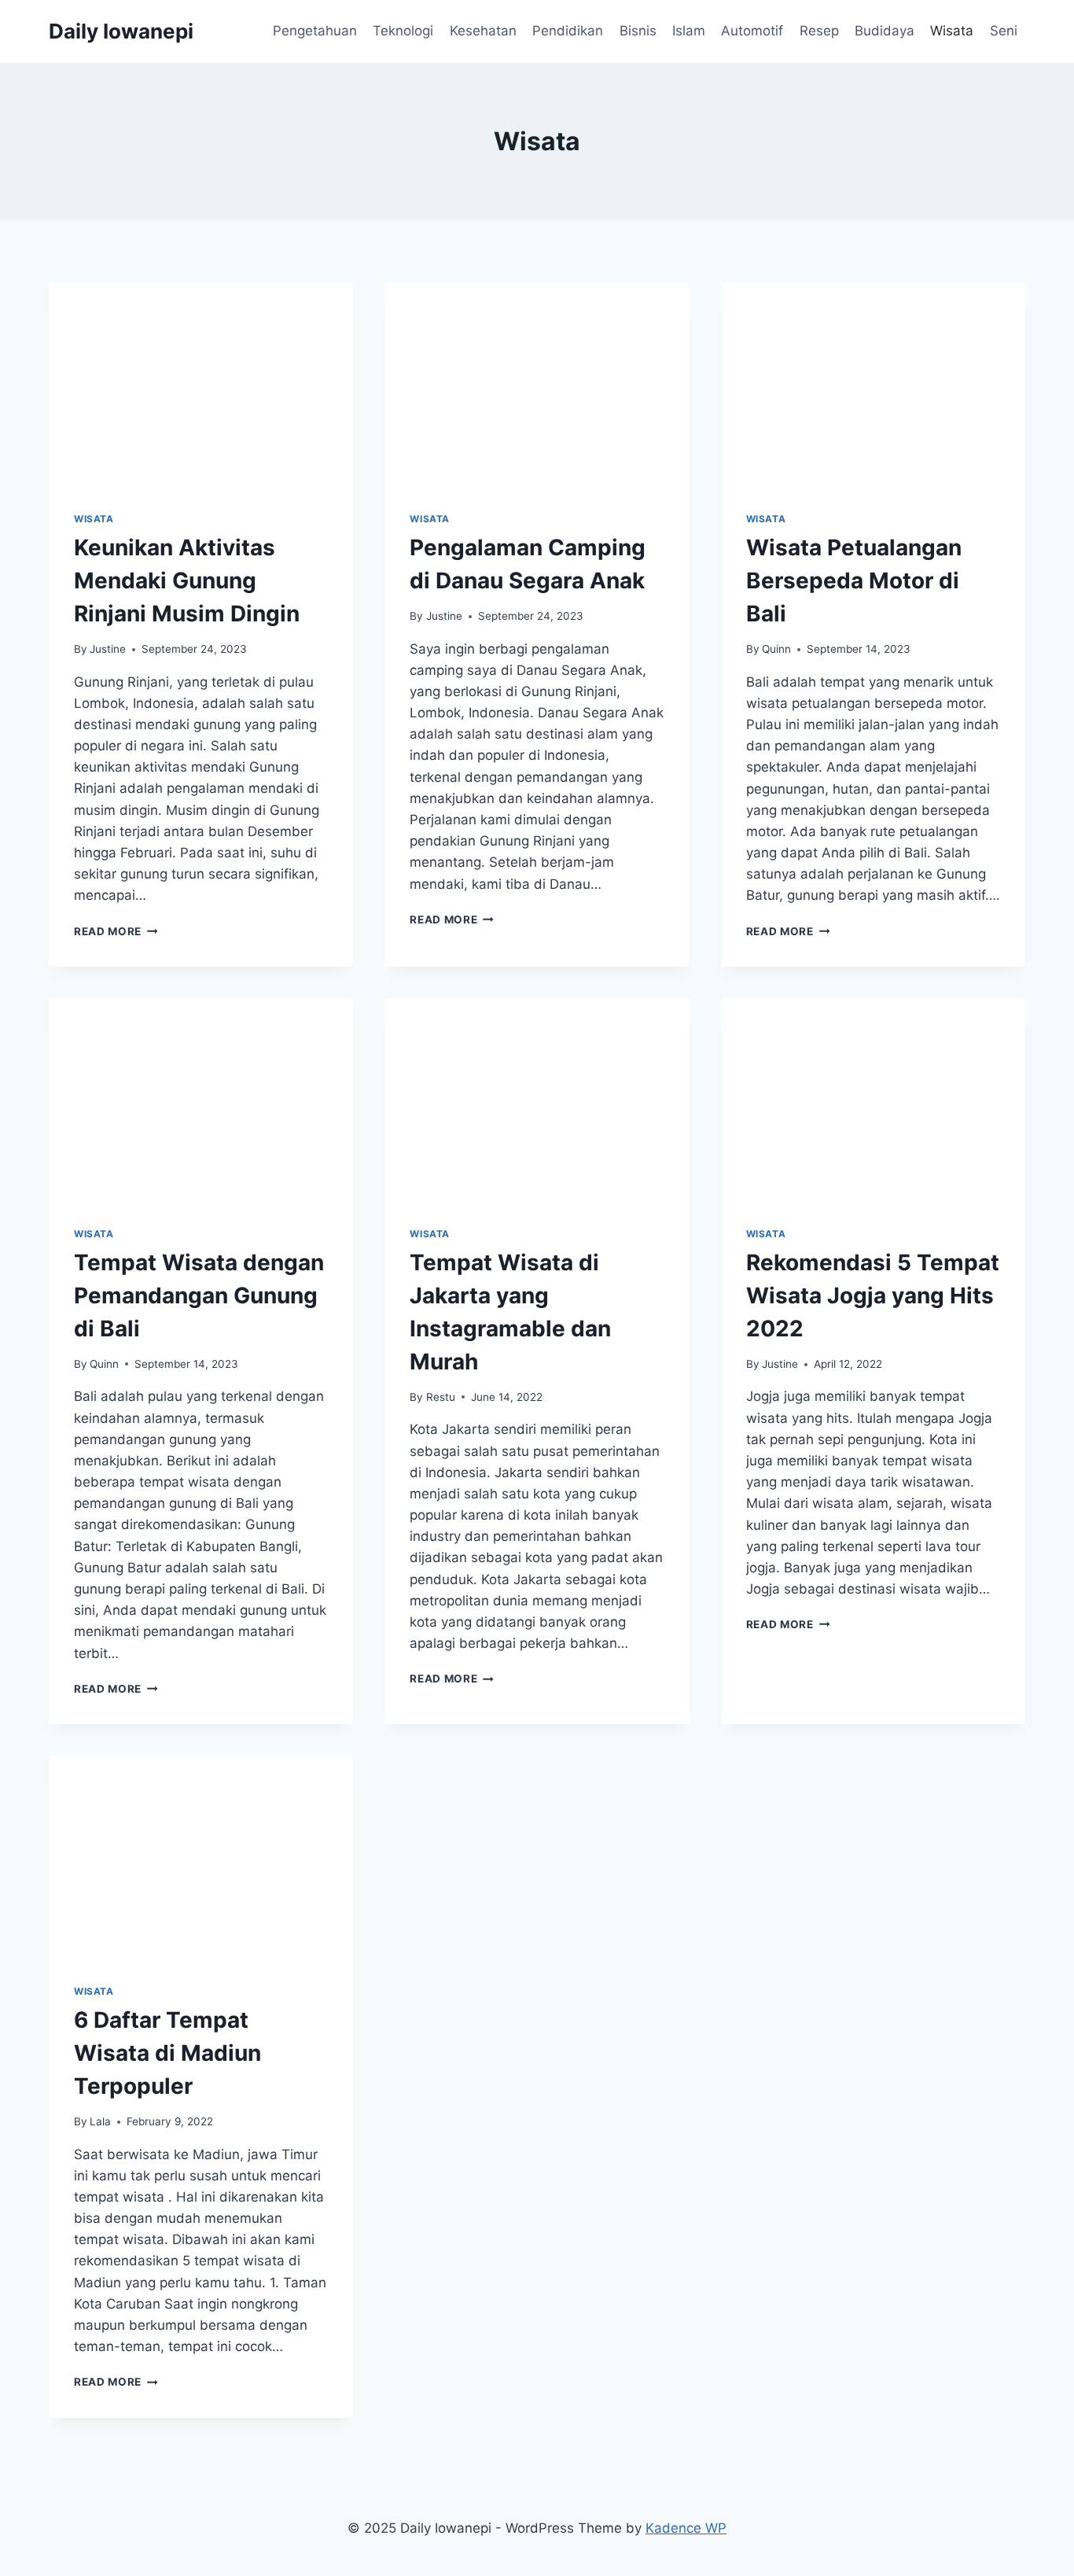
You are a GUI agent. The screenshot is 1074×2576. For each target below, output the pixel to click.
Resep (819, 31)
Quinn (776, 649)
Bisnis (638, 31)
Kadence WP (686, 2528)
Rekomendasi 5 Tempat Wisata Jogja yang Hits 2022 (873, 1295)
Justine (108, 649)
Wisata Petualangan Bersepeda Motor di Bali (854, 580)
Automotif (752, 31)
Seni (1004, 31)
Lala (100, 2121)
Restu (441, 1397)
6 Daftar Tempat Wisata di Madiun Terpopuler (167, 2053)
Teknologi (403, 31)
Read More (116, 931)
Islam (689, 31)
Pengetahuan (315, 31)
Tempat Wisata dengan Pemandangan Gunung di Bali (199, 1295)
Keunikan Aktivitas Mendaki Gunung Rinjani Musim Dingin (187, 580)
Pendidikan (568, 31)
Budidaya (885, 31)
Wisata (952, 31)
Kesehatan (483, 31)
